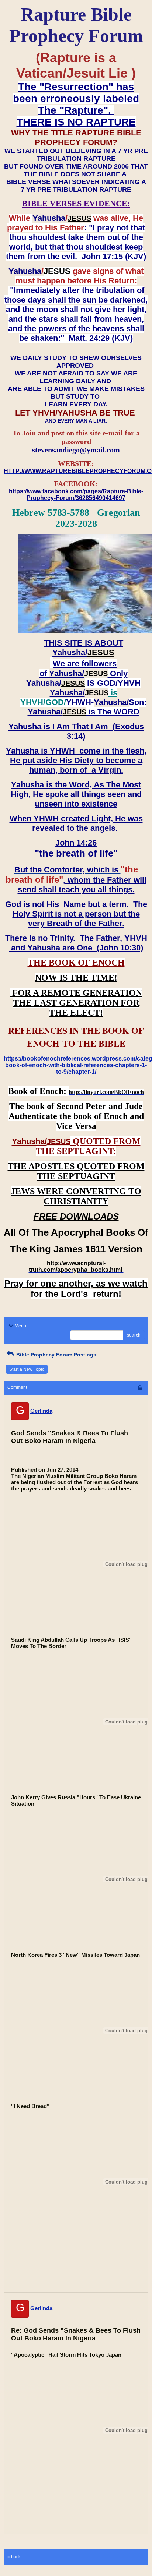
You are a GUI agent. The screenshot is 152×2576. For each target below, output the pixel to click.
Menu (20, 1326)
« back (14, 2557)
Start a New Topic (27, 1369)
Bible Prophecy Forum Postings (56, 1355)
